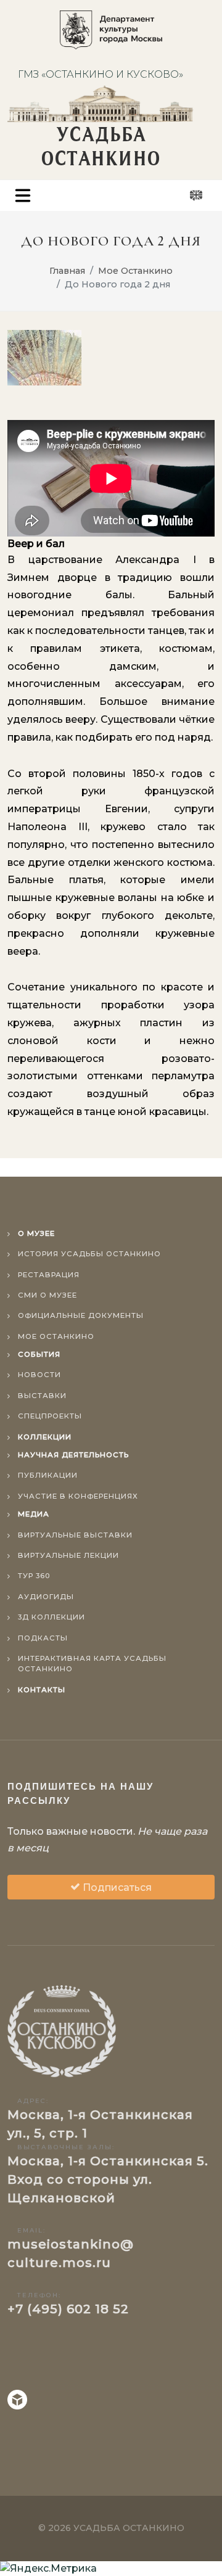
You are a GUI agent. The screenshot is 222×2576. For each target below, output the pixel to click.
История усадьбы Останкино (89, 1254)
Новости (39, 1375)
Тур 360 (34, 1576)
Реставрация (49, 1275)
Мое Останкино (135, 271)
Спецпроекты (50, 1416)
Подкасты (43, 1638)
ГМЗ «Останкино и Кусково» (101, 74)
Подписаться (116, 1887)
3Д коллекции (51, 1617)
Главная (67, 271)
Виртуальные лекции (68, 1555)
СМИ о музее (47, 1295)
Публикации (48, 1475)
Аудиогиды (46, 1597)
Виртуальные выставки (75, 1535)
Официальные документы (81, 1315)
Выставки (42, 1396)
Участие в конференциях (78, 1496)
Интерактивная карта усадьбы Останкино (92, 1664)
